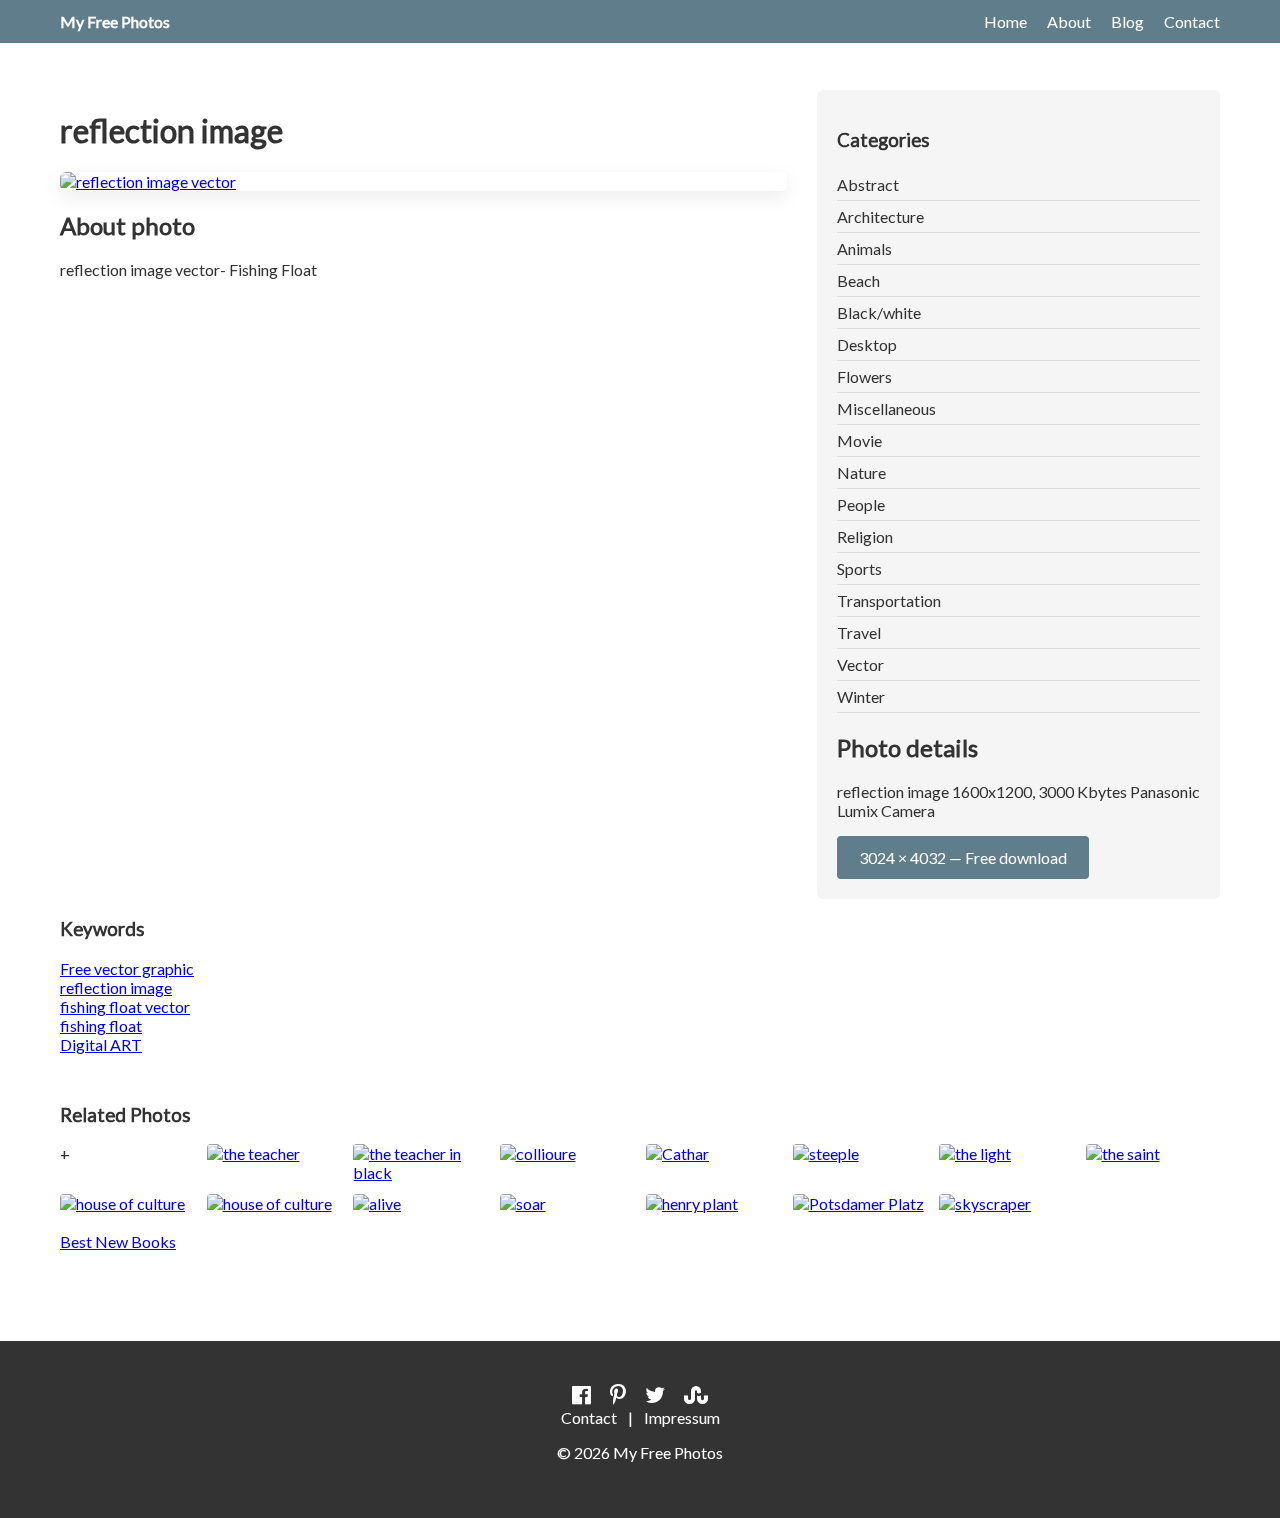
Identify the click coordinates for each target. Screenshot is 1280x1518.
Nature (861, 472)
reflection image (116, 987)
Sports (859, 568)
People (861, 504)
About (1069, 21)
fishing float (101, 1025)
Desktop (867, 344)
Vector (860, 664)
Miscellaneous (886, 408)
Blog (1127, 21)
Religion (865, 536)
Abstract (868, 184)
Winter (861, 696)
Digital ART (101, 1044)
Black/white (879, 312)
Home (1005, 21)
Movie (859, 440)
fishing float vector (125, 1006)
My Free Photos (115, 21)
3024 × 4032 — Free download (963, 857)
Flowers (864, 376)
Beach (858, 280)
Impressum (682, 1417)
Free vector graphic (127, 968)
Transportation (889, 600)
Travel (859, 632)
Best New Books (118, 1241)
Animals (864, 248)
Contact (1192, 21)
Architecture (880, 216)
